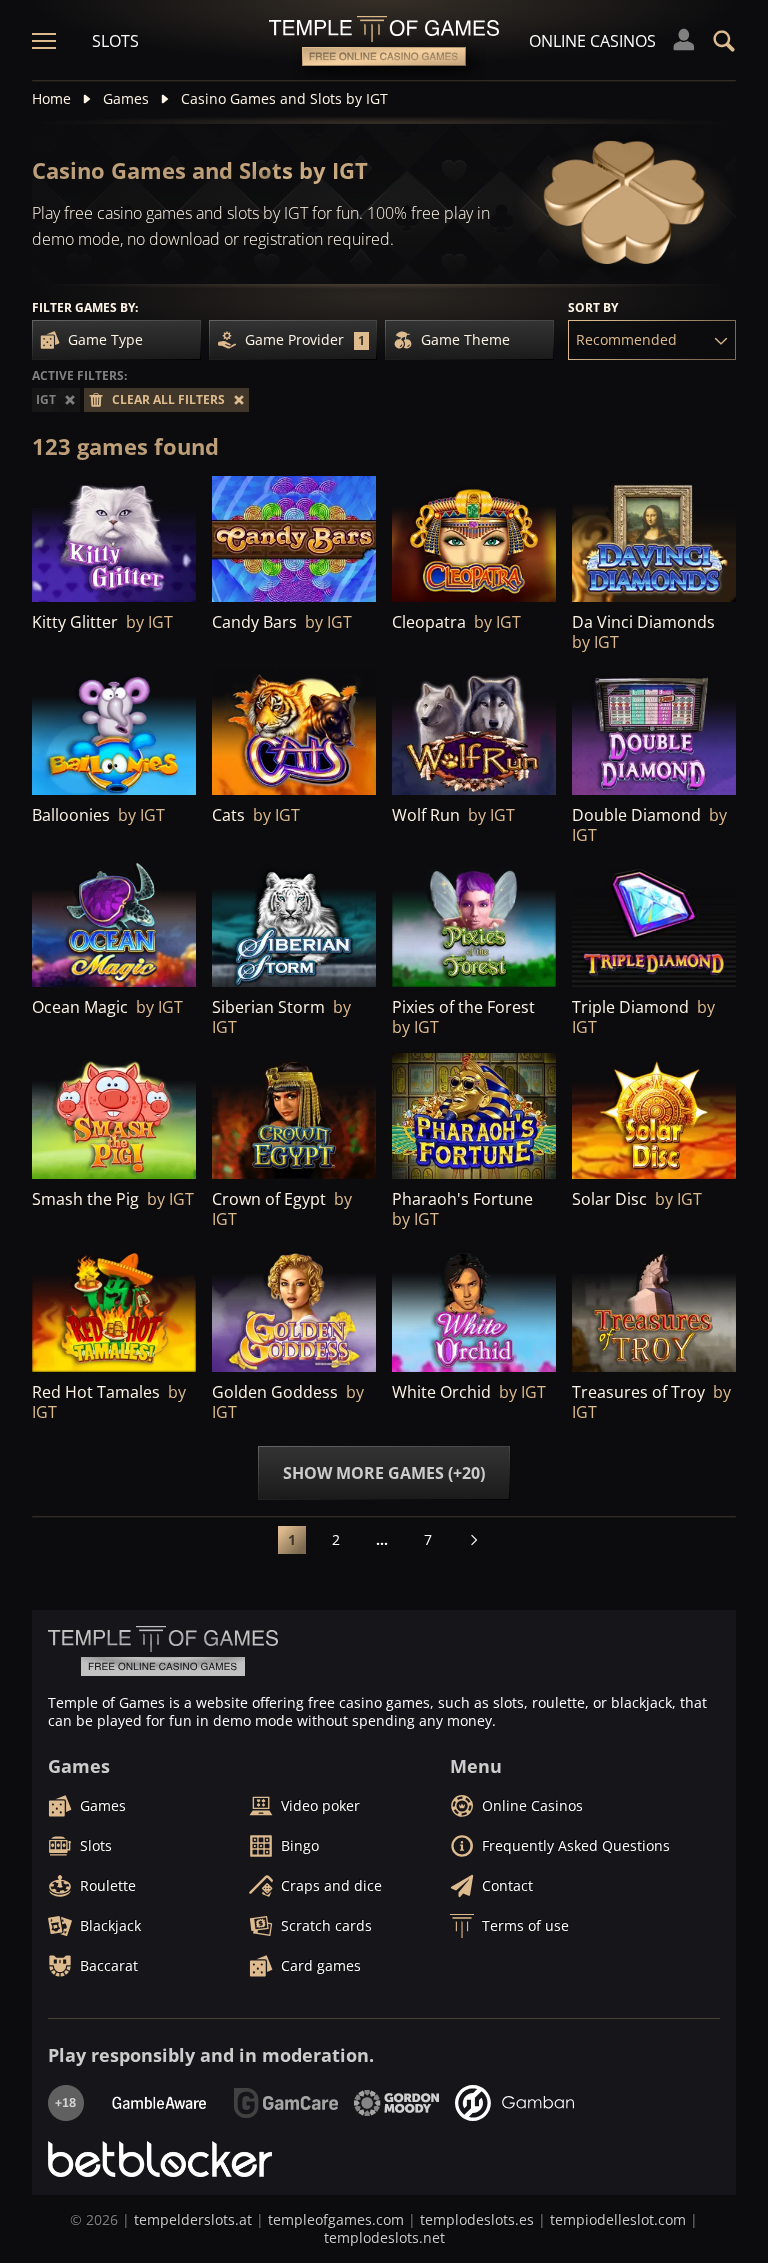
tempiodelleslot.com (618, 2219)
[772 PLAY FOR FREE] (294, 732)
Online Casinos (592, 41)
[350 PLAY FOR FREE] (294, 1309)
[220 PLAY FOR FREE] (474, 925)
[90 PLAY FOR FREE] (114, 732)
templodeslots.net (384, 2237)
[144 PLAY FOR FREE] (294, 1117)
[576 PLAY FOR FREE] (654, 1117)
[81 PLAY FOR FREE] (114, 925)
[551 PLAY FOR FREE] (654, 732)
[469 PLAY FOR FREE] (654, 925)
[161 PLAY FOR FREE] (474, 1117)
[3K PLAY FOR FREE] (474, 540)
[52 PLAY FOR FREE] (114, 1309)
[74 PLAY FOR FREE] (474, 1309)
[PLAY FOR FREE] (294, 540)
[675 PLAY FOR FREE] (474, 732)
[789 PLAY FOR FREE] (654, 540)
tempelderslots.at (193, 2219)
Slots (115, 41)
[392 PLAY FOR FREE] (114, 540)
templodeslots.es (477, 2219)
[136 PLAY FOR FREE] (654, 1309)
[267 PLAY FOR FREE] (294, 925)
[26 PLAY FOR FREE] (114, 1117)
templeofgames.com (336, 2219)
